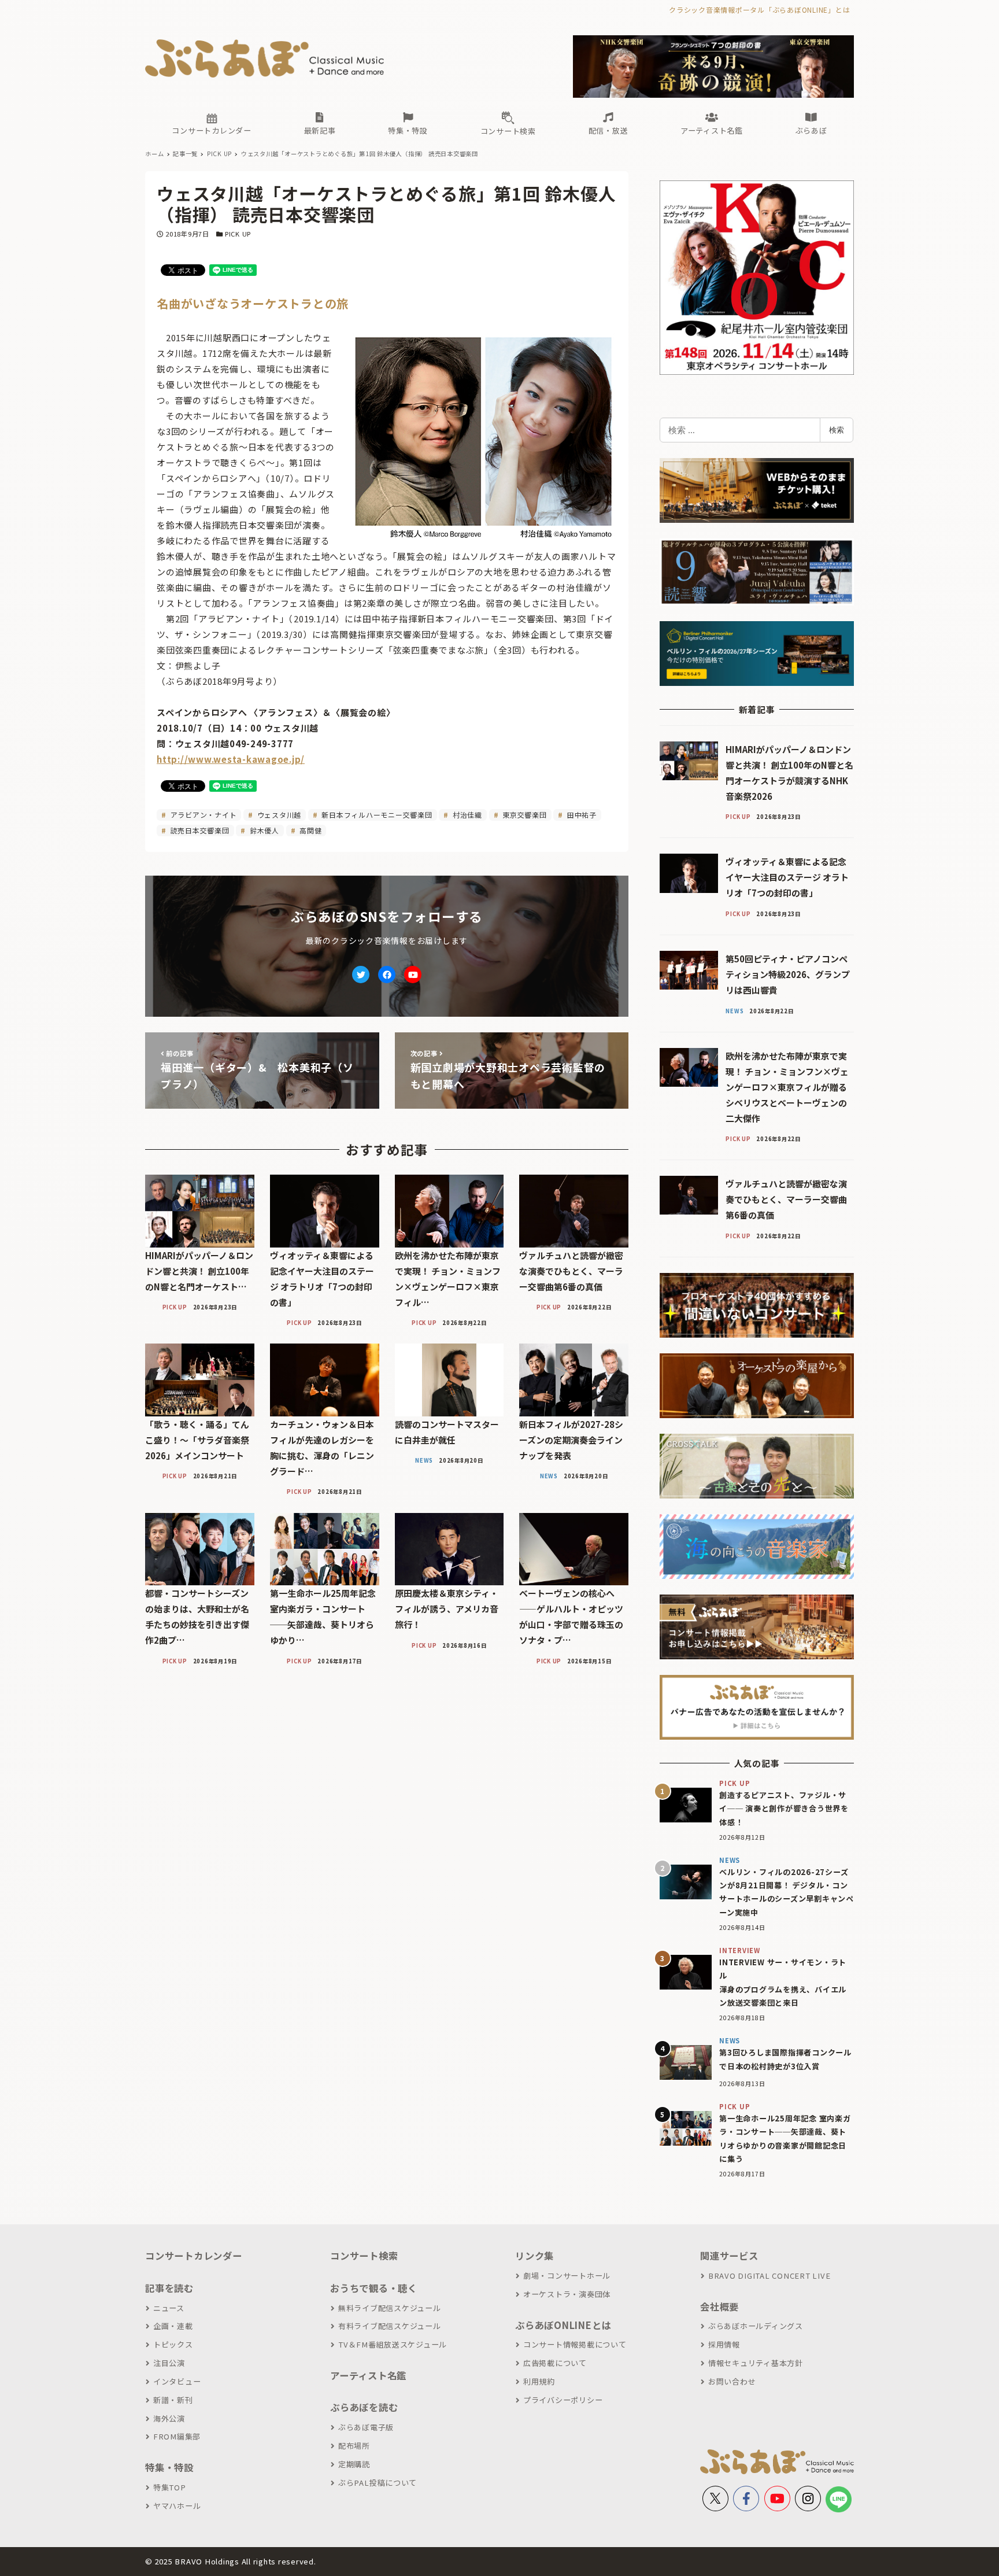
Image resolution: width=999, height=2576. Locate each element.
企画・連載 (173, 2326)
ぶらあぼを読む (364, 2407)
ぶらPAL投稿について (378, 2483)
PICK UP (238, 234)
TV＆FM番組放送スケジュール (393, 2344)
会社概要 (719, 2306)
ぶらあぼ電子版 (366, 2427)
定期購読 (354, 2464)
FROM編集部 (177, 2436)
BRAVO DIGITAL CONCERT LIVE (769, 2276)
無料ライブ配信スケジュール (390, 2308)
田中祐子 (581, 815)
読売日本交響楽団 (199, 830)
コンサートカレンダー (194, 2256)
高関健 (309, 830)
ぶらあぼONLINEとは (563, 2325)
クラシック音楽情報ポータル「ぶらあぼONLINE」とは (759, 10)
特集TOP (170, 2487)
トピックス (173, 2344)
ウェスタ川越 (278, 815)
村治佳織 (466, 815)
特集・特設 (169, 2467)
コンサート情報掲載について (575, 2344)
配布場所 (354, 2446)
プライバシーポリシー (563, 2400)
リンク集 (534, 2256)
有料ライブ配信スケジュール (390, 2326)
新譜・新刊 (173, 2400)
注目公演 (169, 2363)
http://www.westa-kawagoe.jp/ (231, 759)
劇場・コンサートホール (567, 2276)
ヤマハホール (177, 2506)
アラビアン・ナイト (203, 815)
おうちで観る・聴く (374, 2288)
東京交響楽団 (523, 815)
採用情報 (724, 2344)
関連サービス (729, 2256)
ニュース (169, 2308)
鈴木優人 (263, 830)
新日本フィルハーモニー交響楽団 (376, 815)
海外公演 (169, 2418)
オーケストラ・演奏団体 (567, 2294)
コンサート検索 (364, 2256)
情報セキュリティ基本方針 (756, 2363)
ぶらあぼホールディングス (756, 2326)
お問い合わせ (732, 2381)
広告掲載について (555, 2363)
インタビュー (177, 2381)
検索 (837, 430)
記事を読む (169, 2288)
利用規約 (539, 2381)
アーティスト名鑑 (368, 2375)
